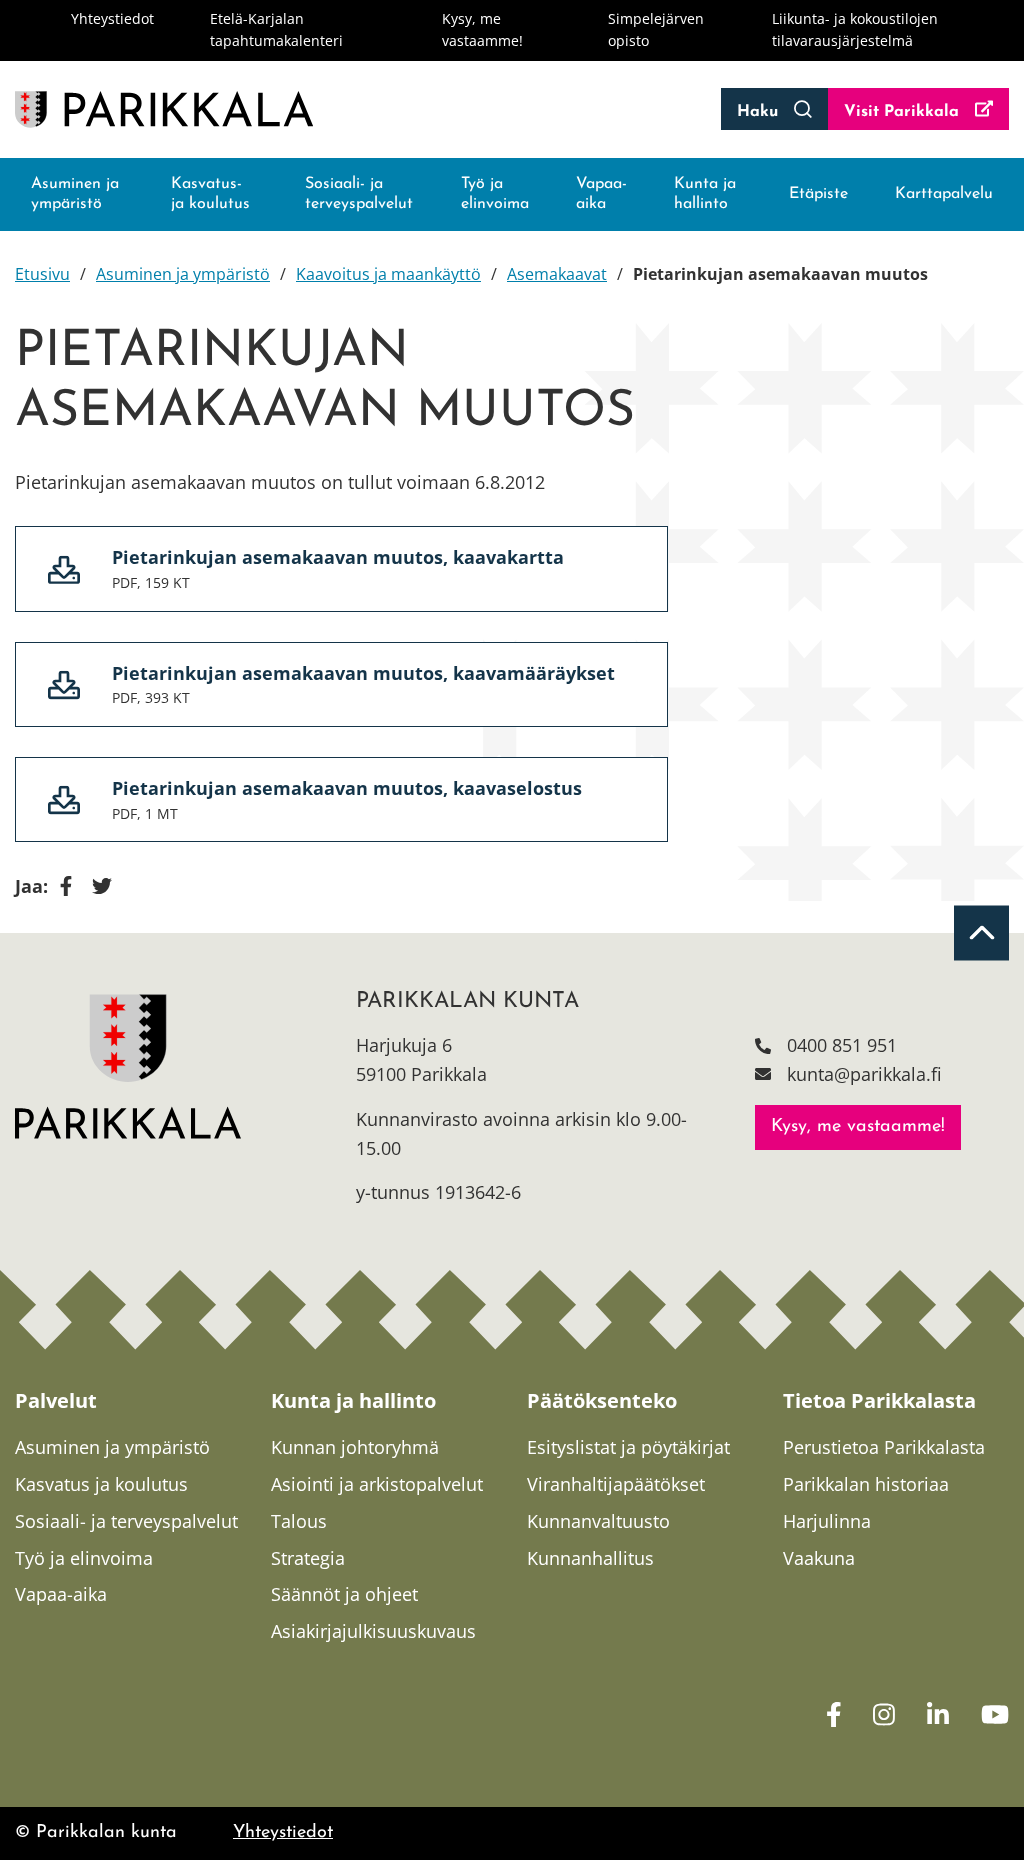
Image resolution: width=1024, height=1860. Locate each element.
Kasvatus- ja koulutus (210, 194)
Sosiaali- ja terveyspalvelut (359, 194)
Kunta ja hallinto (705, 194)
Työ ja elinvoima (495, 194)
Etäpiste (818, 194)
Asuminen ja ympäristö (75, 194)
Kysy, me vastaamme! (858, 1127)
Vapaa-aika (601, 194)
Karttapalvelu (944, 194)
